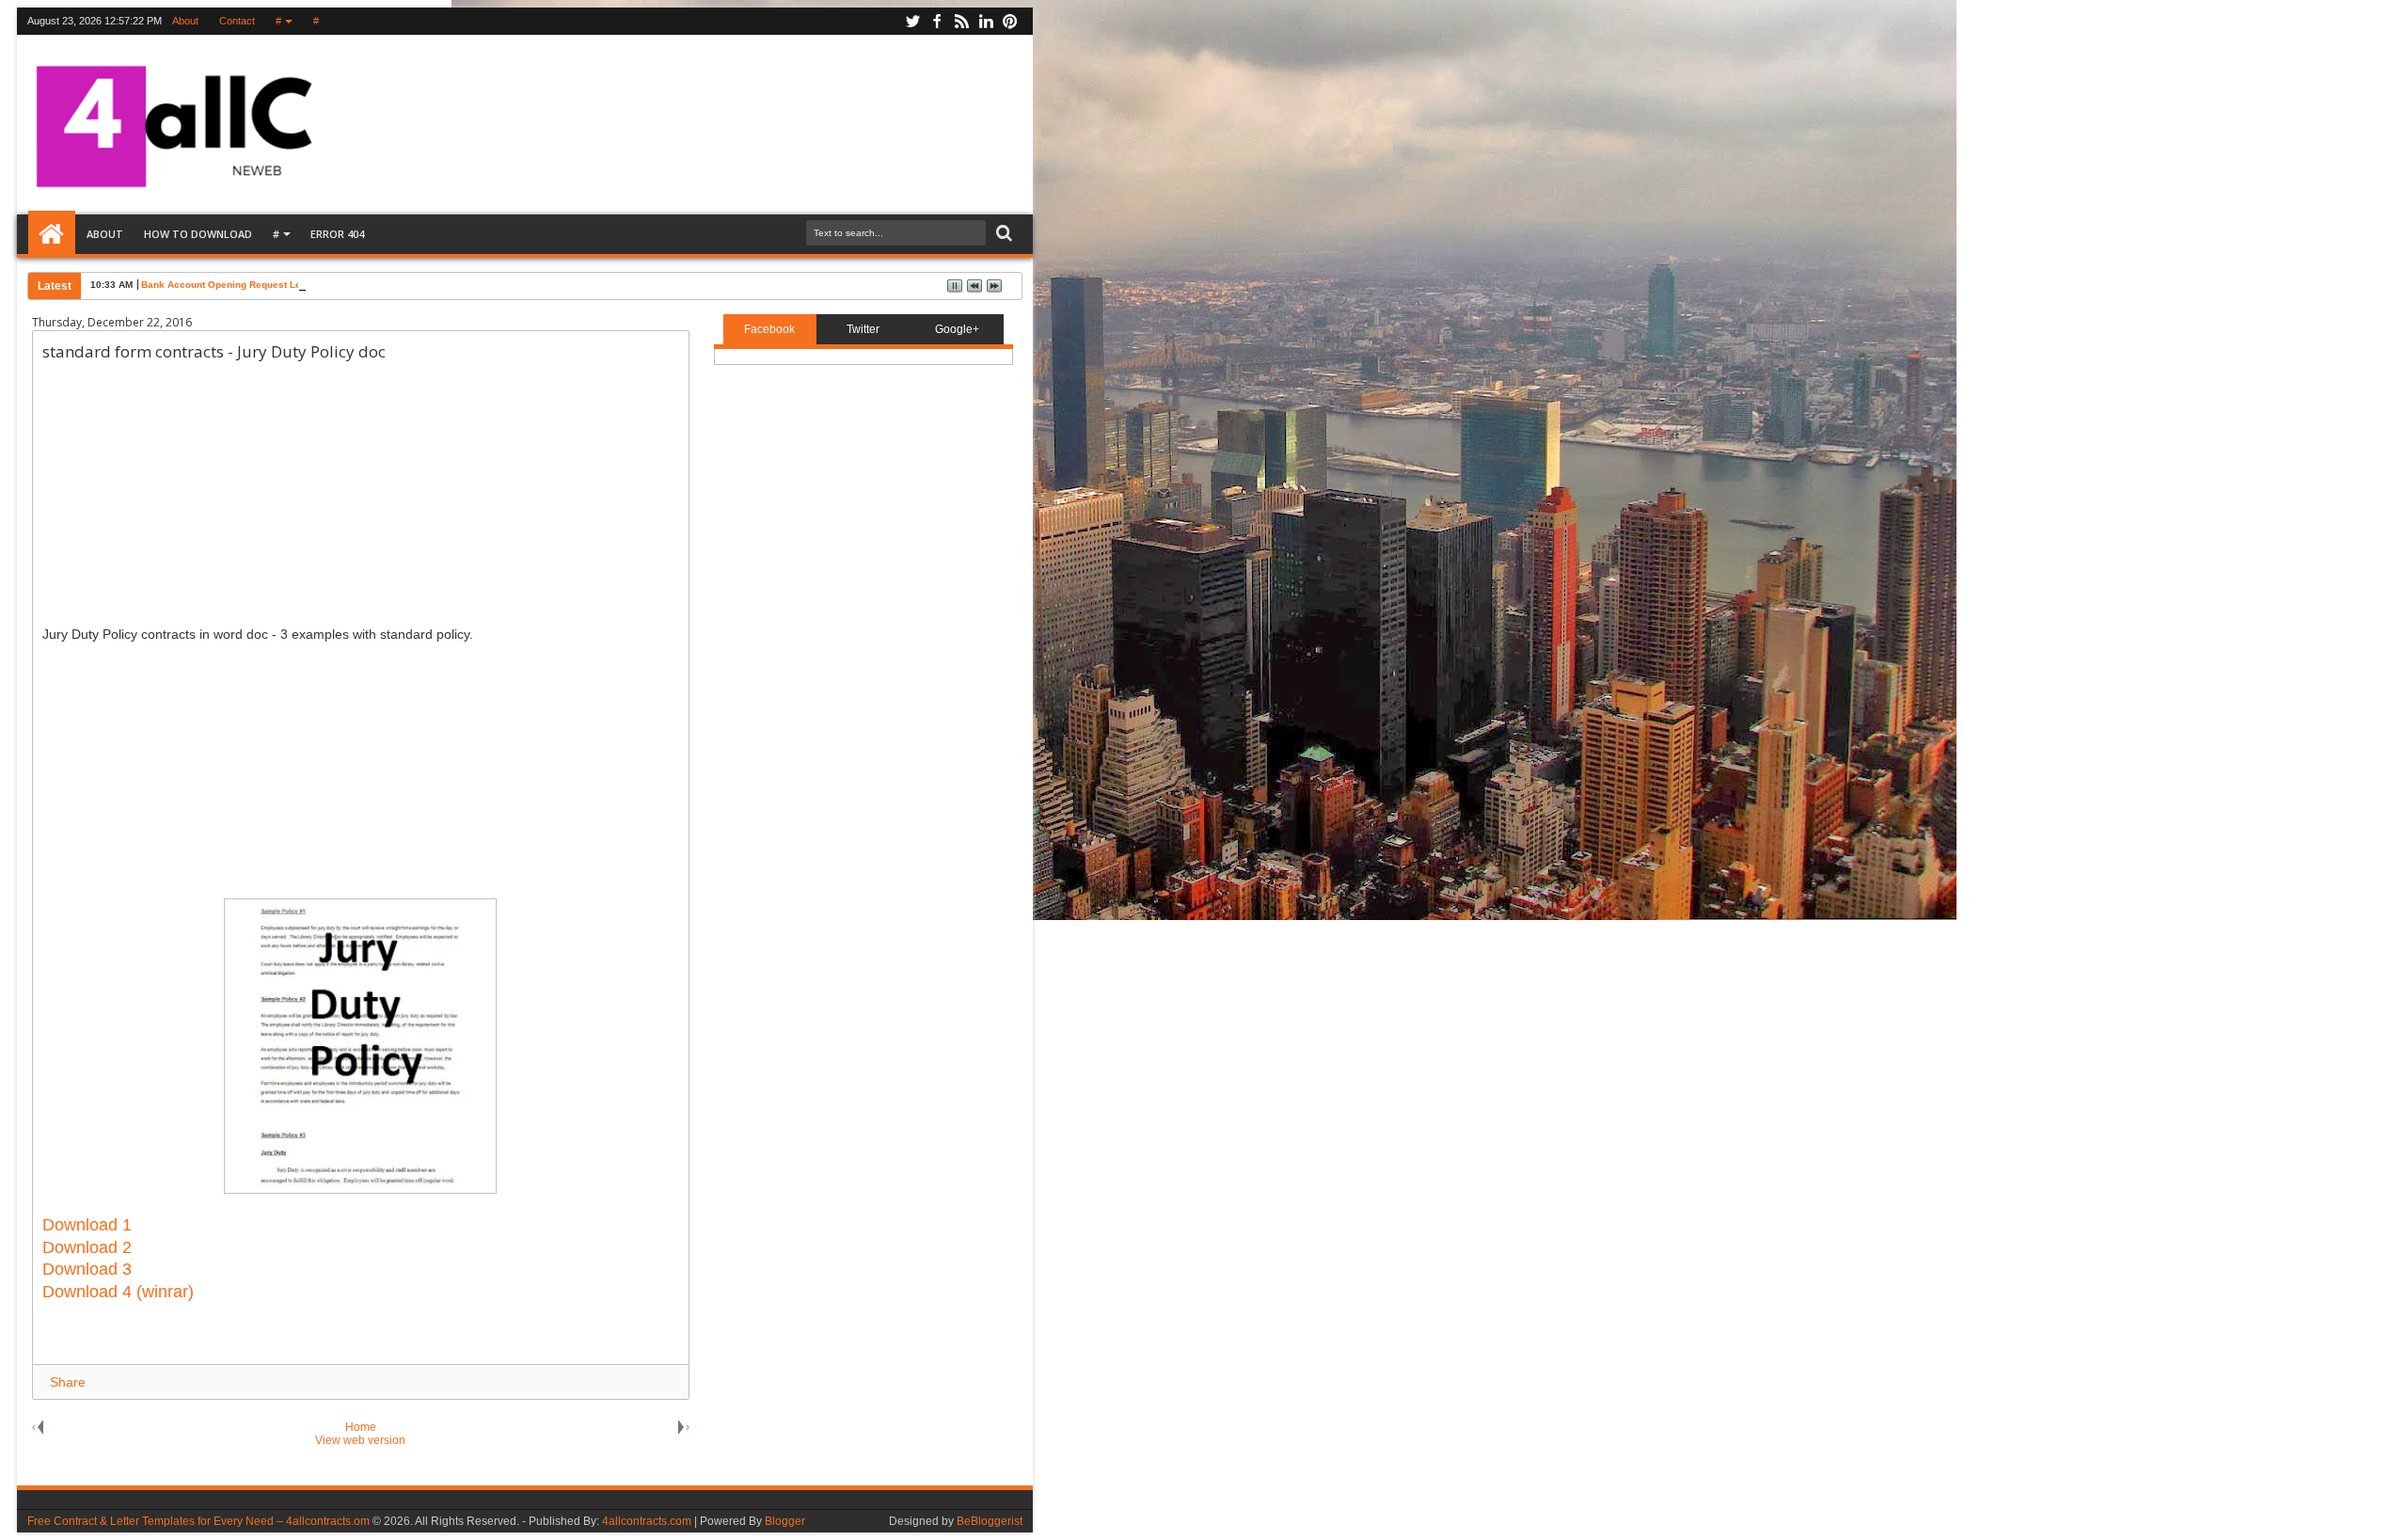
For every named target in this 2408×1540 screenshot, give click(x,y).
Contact (237, 21)
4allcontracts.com (647, 1521)
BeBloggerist (990, 1521)
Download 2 (87, 1247)
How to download (198, 234)
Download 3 (87, 1269)
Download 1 (87, 1225)
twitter (912, 21)
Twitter (863, 329)
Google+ (957, 329)
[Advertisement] (361, 494)
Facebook (769, 329)
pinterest (1010, 21)
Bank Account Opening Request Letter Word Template (264, 285)
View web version (360, 1440)
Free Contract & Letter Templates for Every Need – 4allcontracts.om (198, 1521)
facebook (937, 21)
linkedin (986, 21)
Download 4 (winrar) (118, 1292)
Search (1002, 234)
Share (68, 1382)
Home (52, 234)
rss (961, 21)
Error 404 (337, 234)
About (185, 21)
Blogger (785, 1521)
